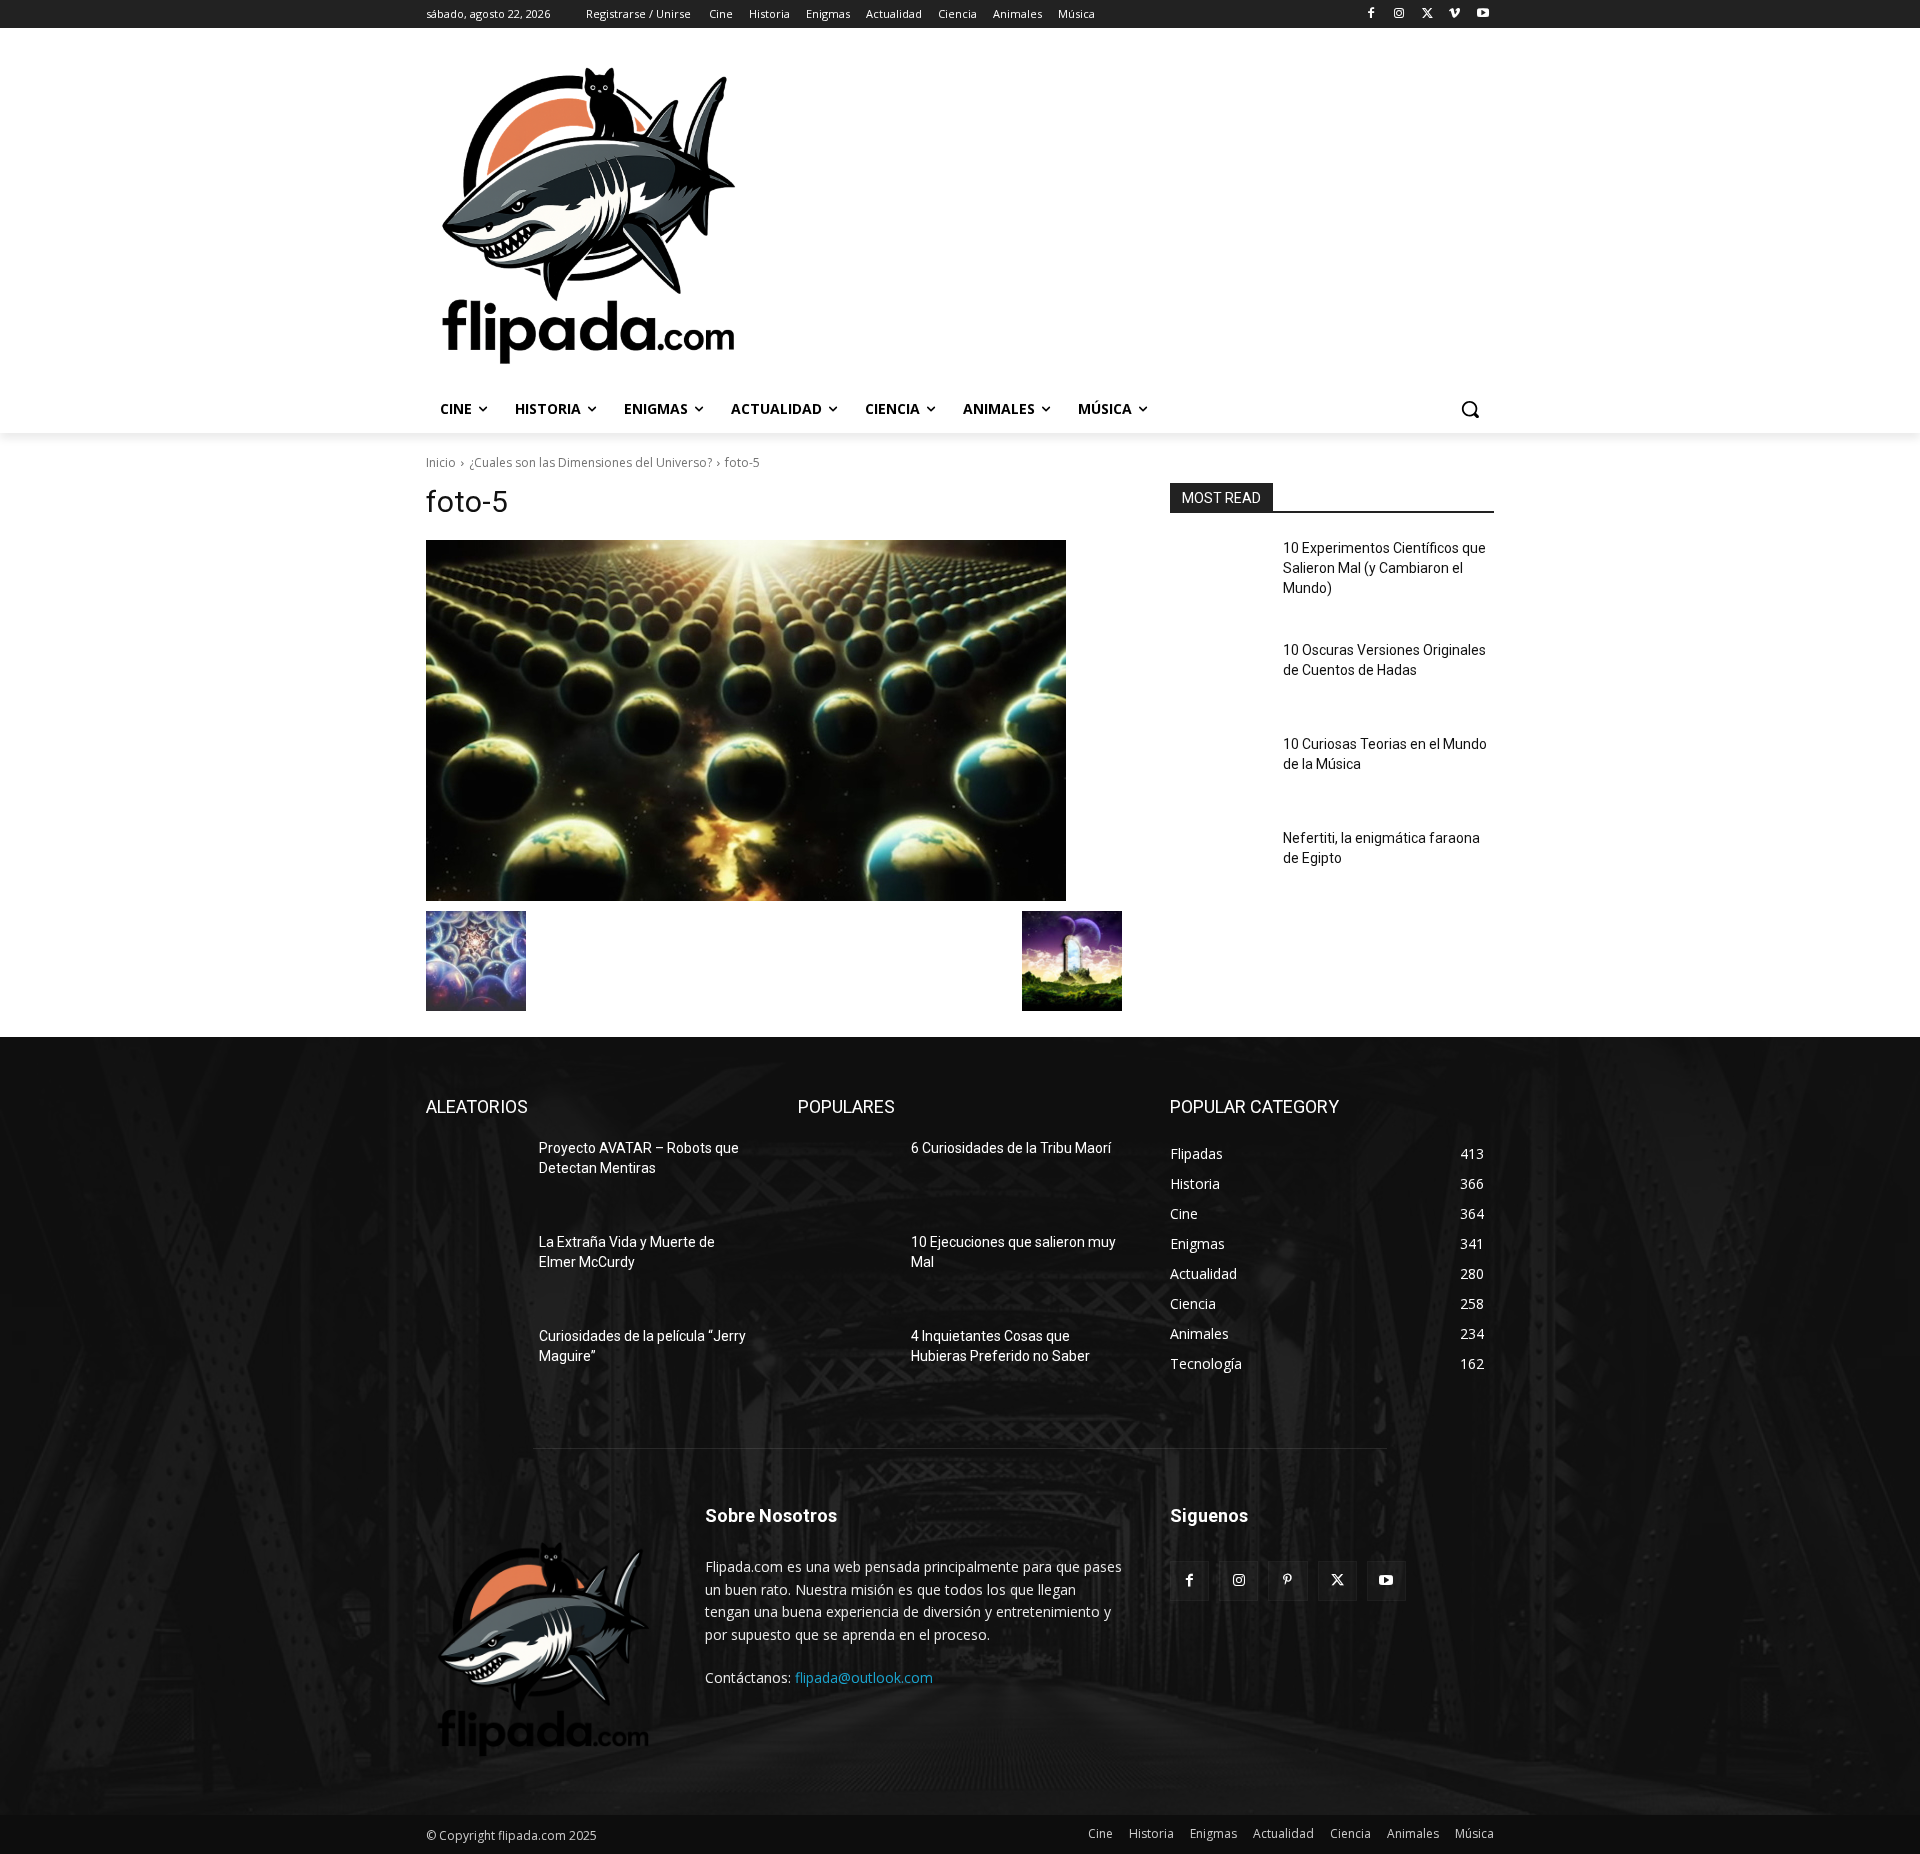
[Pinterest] (1287, 1580)
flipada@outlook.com (864, 1677)
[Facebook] (1371, 14)
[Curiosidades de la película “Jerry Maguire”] (474, 1361)
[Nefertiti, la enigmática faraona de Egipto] (1218, 863)
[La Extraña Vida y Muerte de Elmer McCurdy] (474, 1267)
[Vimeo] (1454, 14)
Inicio (441, 462)
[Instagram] (1399, 14)
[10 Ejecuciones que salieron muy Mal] (846, 1267)
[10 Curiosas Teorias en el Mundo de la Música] (1218, 769)
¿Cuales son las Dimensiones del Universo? (590, 462)
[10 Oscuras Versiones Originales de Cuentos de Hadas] (1218, 675)
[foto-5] (774, 720)
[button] (1470, 409)
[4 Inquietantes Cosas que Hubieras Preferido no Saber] (846, 1361)
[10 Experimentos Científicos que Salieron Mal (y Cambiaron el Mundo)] (1218, 573)
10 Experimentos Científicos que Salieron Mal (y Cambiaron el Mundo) (1384, 567)
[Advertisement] (1231, 214)
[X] (1427, 14)
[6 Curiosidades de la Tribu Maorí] (846, 1173)
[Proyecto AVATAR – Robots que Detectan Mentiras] (474, 1173)
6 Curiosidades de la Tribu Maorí (1011, 1148)
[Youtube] (1482, 14)
